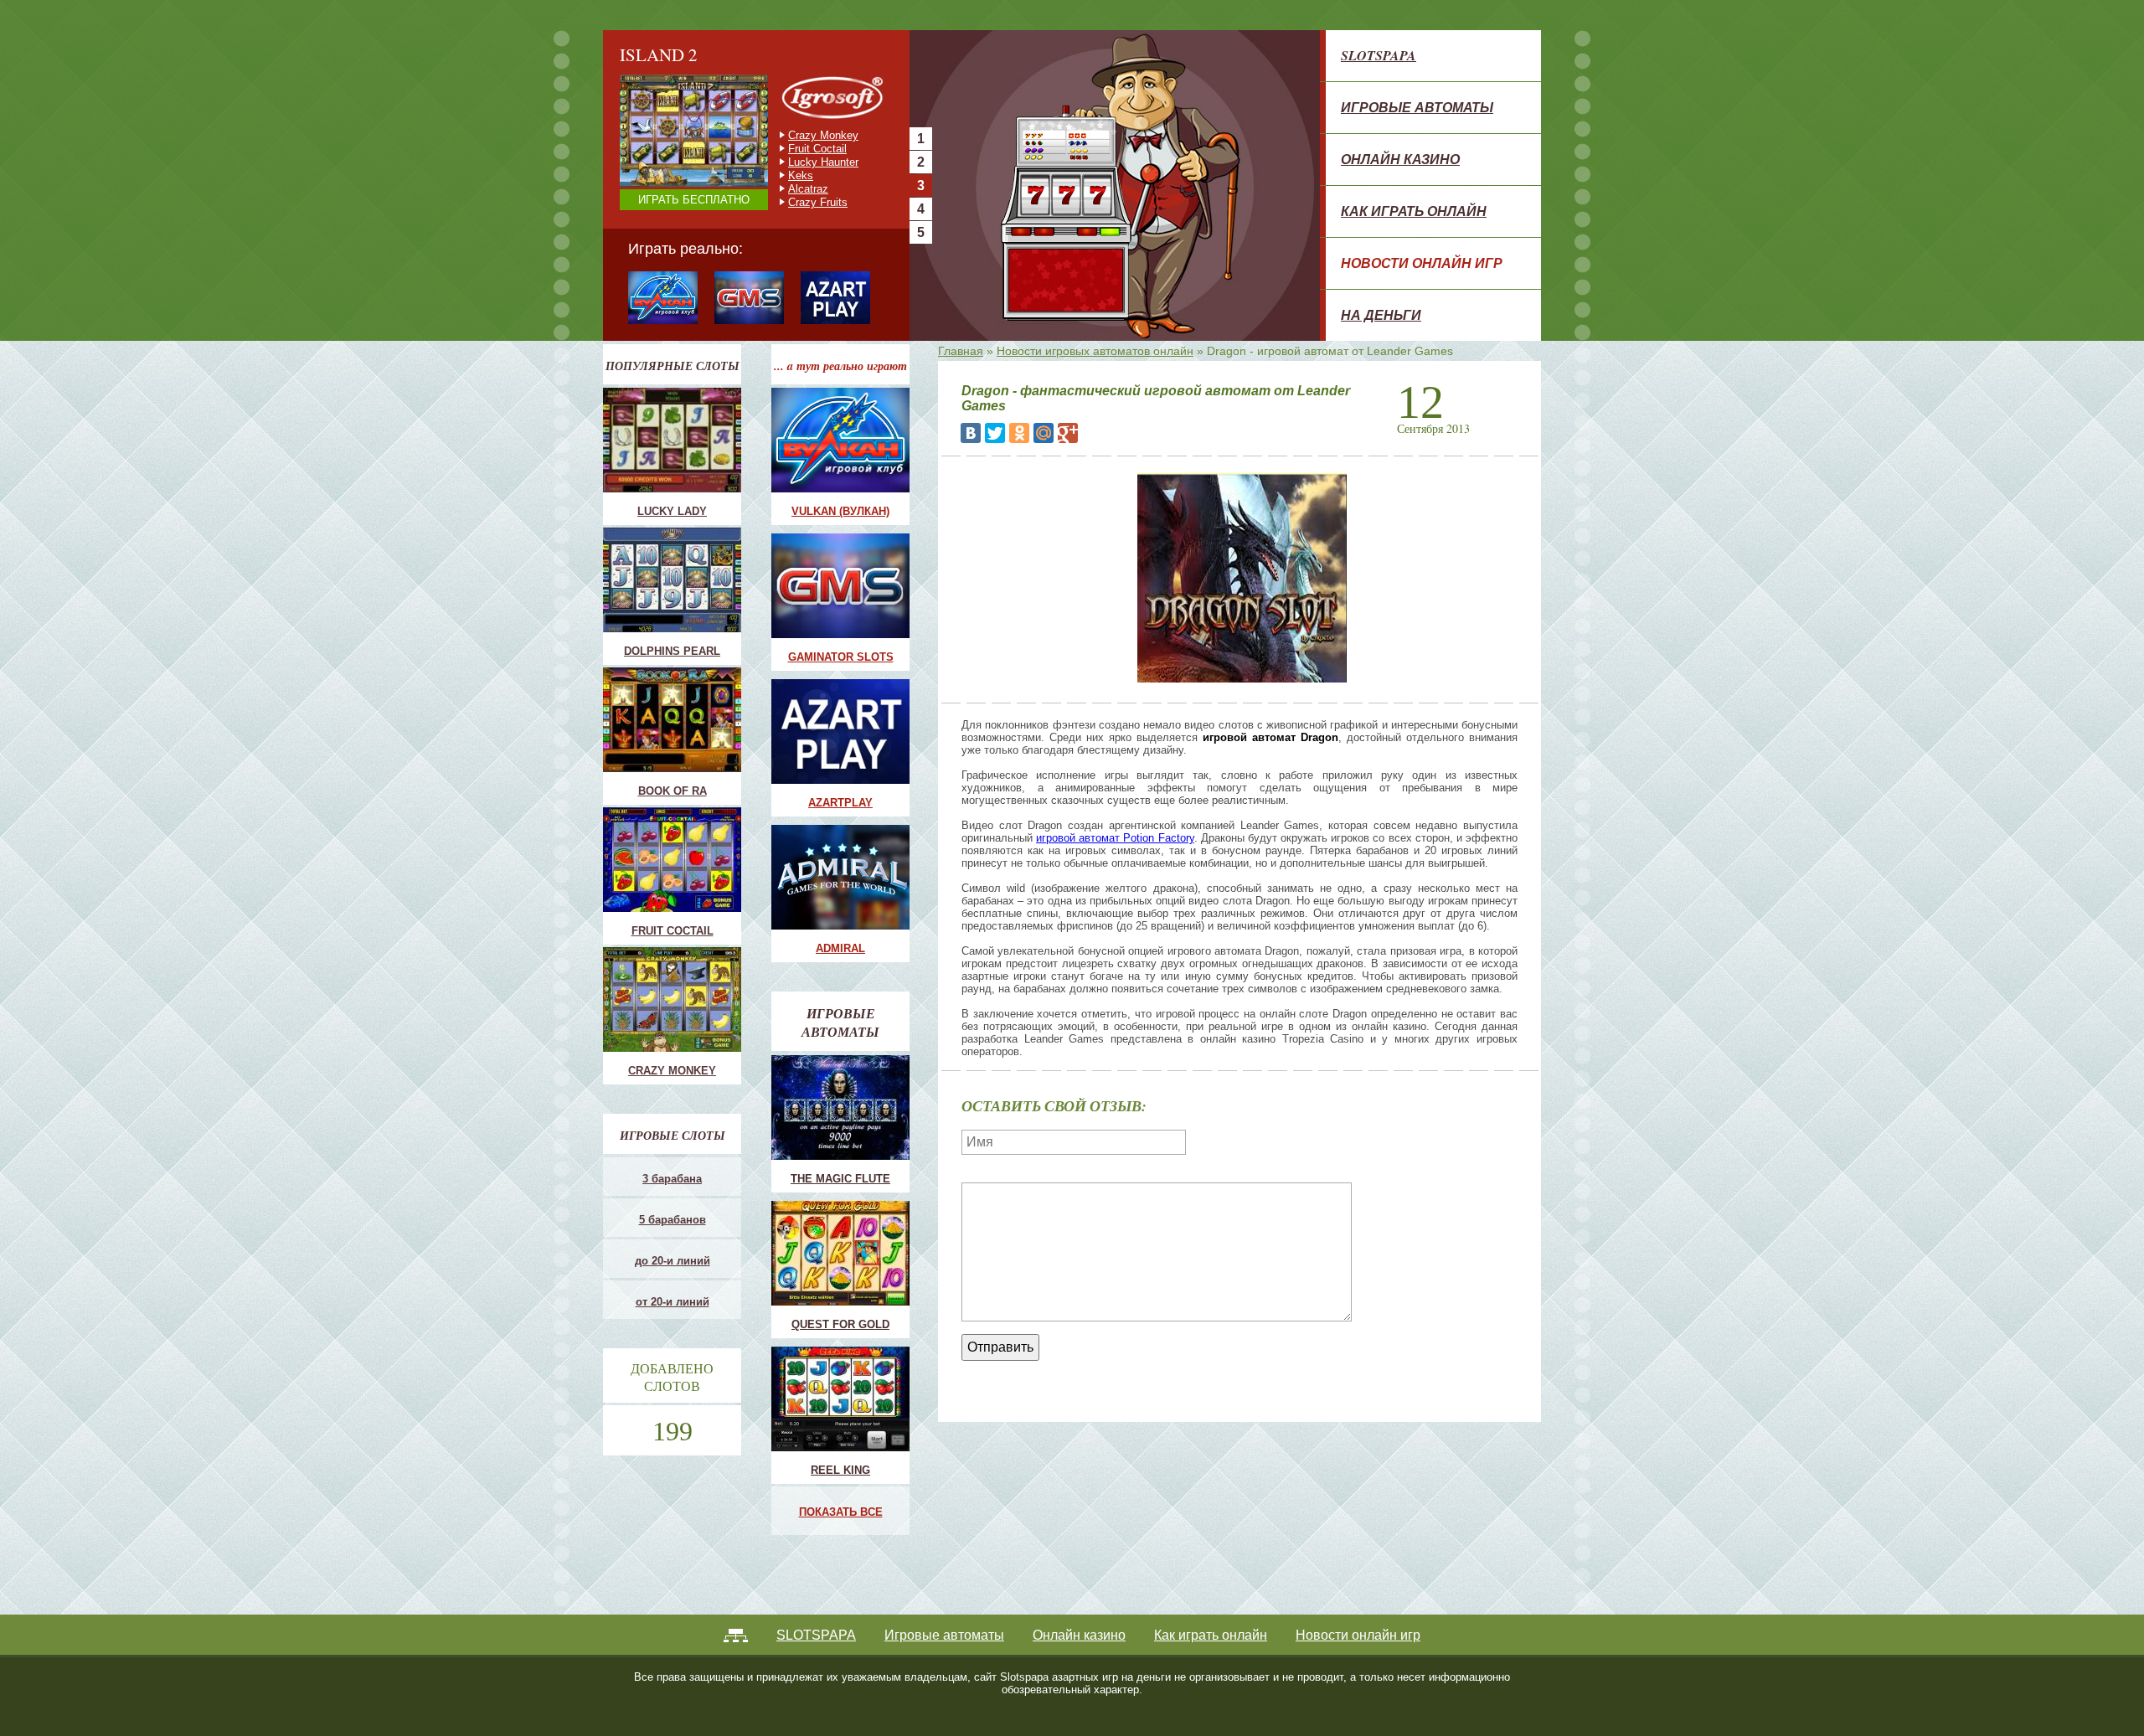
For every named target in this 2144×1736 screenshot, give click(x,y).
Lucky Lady (672, 511)
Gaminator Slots (841, 657)
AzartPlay (840, 803)
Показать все (841, 1512)
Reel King (840, 1470)
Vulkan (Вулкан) (840, 511)
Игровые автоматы (1417, 107)
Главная (961, 351)
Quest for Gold (840, 1324)
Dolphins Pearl (672, 651)
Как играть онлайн (1414, 211)
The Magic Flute (840, 1179)
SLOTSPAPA (1379, 55)
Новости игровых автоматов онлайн (1095, 351)
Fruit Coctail (673, 931)
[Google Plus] (1068, 433)
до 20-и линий (673, 1261)
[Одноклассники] (1019, 433)
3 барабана (672, 1179)
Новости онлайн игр (1422, 263)
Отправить (1000, 1347)
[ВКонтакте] (971, 433)
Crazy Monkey (672, 1071)
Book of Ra (673, 791)
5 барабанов (673, 1220)
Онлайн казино (1400, 159)
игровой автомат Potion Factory (1115, 838)
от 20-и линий (673, 1302)
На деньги (1381, 315)
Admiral (840, 948)
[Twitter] (995, 433)
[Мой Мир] (1044, 433)
